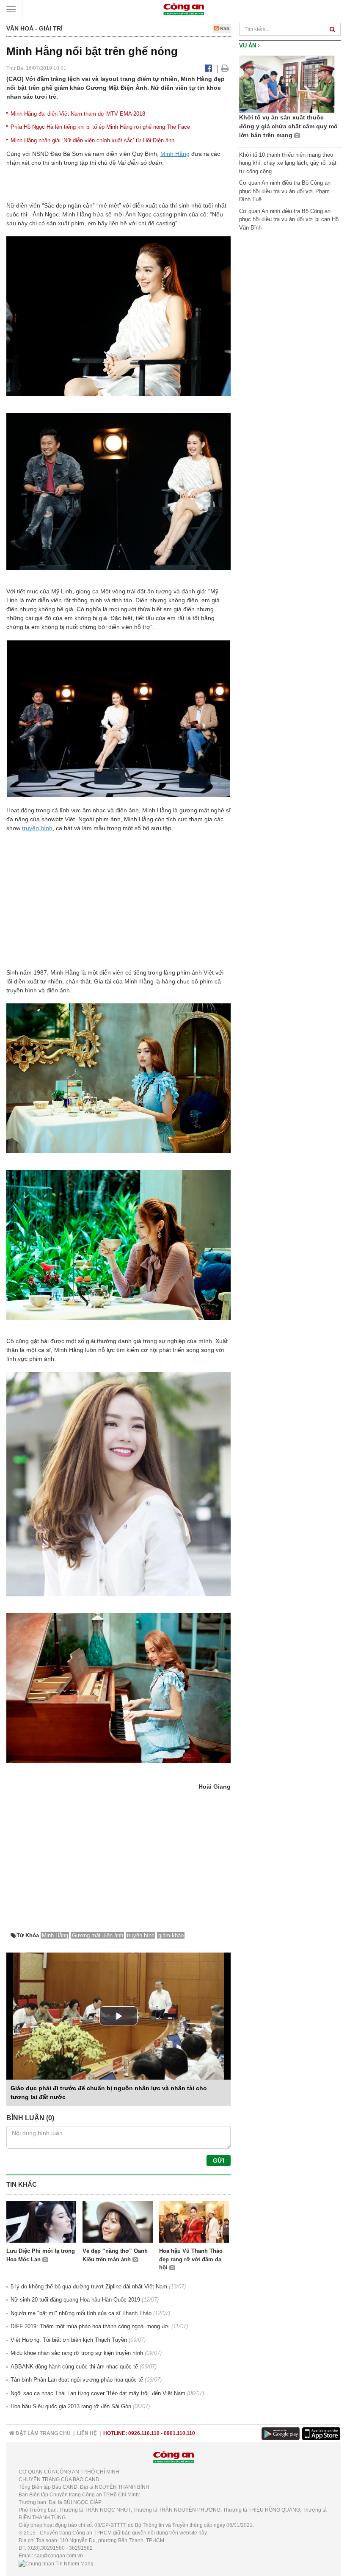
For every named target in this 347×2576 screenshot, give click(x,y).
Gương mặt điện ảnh (98, 1935)
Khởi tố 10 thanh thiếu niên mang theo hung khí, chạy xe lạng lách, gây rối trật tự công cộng (288, 163)
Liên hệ (87, 2433)
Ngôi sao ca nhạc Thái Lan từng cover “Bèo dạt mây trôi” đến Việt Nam (98, 2393)
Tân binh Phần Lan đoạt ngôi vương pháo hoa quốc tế (77, 2380)
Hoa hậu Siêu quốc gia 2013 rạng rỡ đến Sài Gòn (71, 2406)
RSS (224, 28)
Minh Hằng (175, 154)
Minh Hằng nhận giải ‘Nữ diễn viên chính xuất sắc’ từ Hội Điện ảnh (92, 140)
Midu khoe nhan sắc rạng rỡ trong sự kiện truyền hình (77, 2353)
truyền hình (37, 828)
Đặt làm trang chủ (43, 2433)
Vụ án (248, 46)
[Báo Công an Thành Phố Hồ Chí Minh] (184, 9)
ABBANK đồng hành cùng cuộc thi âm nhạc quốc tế (74, 2367)
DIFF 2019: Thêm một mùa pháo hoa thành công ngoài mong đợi (90, 2326)
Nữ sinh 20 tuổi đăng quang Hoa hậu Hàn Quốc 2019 (75, 2300)
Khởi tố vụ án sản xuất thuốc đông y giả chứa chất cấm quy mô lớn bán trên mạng (288, 126)
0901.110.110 (179, 2433)
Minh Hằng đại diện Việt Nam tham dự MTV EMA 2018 (78, 114)
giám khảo (171, 1935)
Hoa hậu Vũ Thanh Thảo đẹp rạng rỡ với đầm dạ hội (191, 2259)
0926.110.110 (144, 2433)
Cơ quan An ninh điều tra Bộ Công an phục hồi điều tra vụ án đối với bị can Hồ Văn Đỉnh (289, 219)
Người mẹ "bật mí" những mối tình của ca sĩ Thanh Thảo (81, 2313)
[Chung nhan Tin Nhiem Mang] (56, 2563)
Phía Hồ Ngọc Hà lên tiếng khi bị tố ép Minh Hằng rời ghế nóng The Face (100, 127)
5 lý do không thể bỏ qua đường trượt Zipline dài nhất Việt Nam (89, 2287)
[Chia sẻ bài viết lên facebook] (208, 68)
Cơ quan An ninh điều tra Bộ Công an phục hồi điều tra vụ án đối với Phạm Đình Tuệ (285, 191)
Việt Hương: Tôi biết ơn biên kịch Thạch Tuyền (69, 2340)
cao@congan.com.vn (59, 2556)
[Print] (225, 68)
